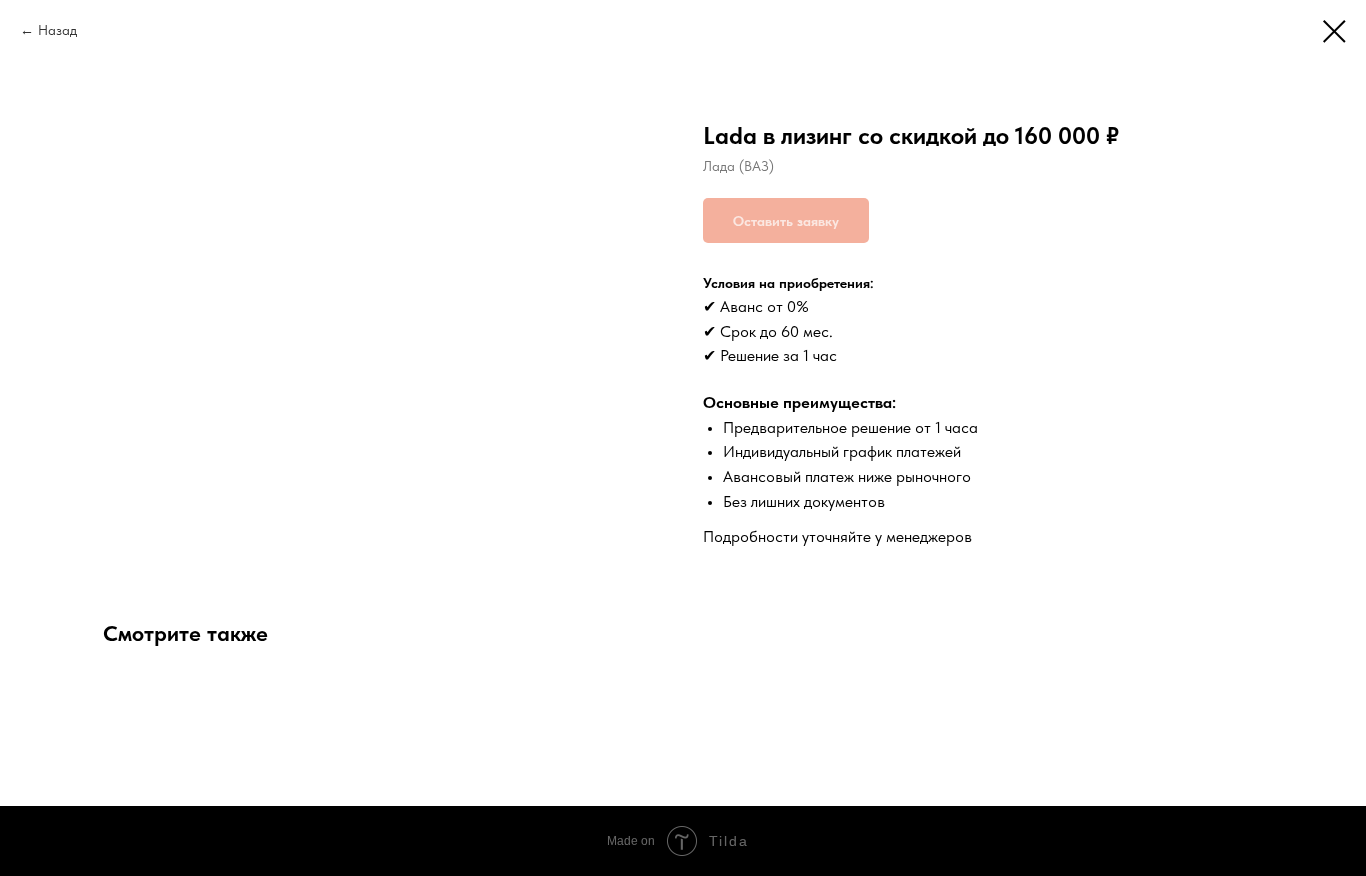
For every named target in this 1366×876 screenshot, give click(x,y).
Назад (57, 30)
